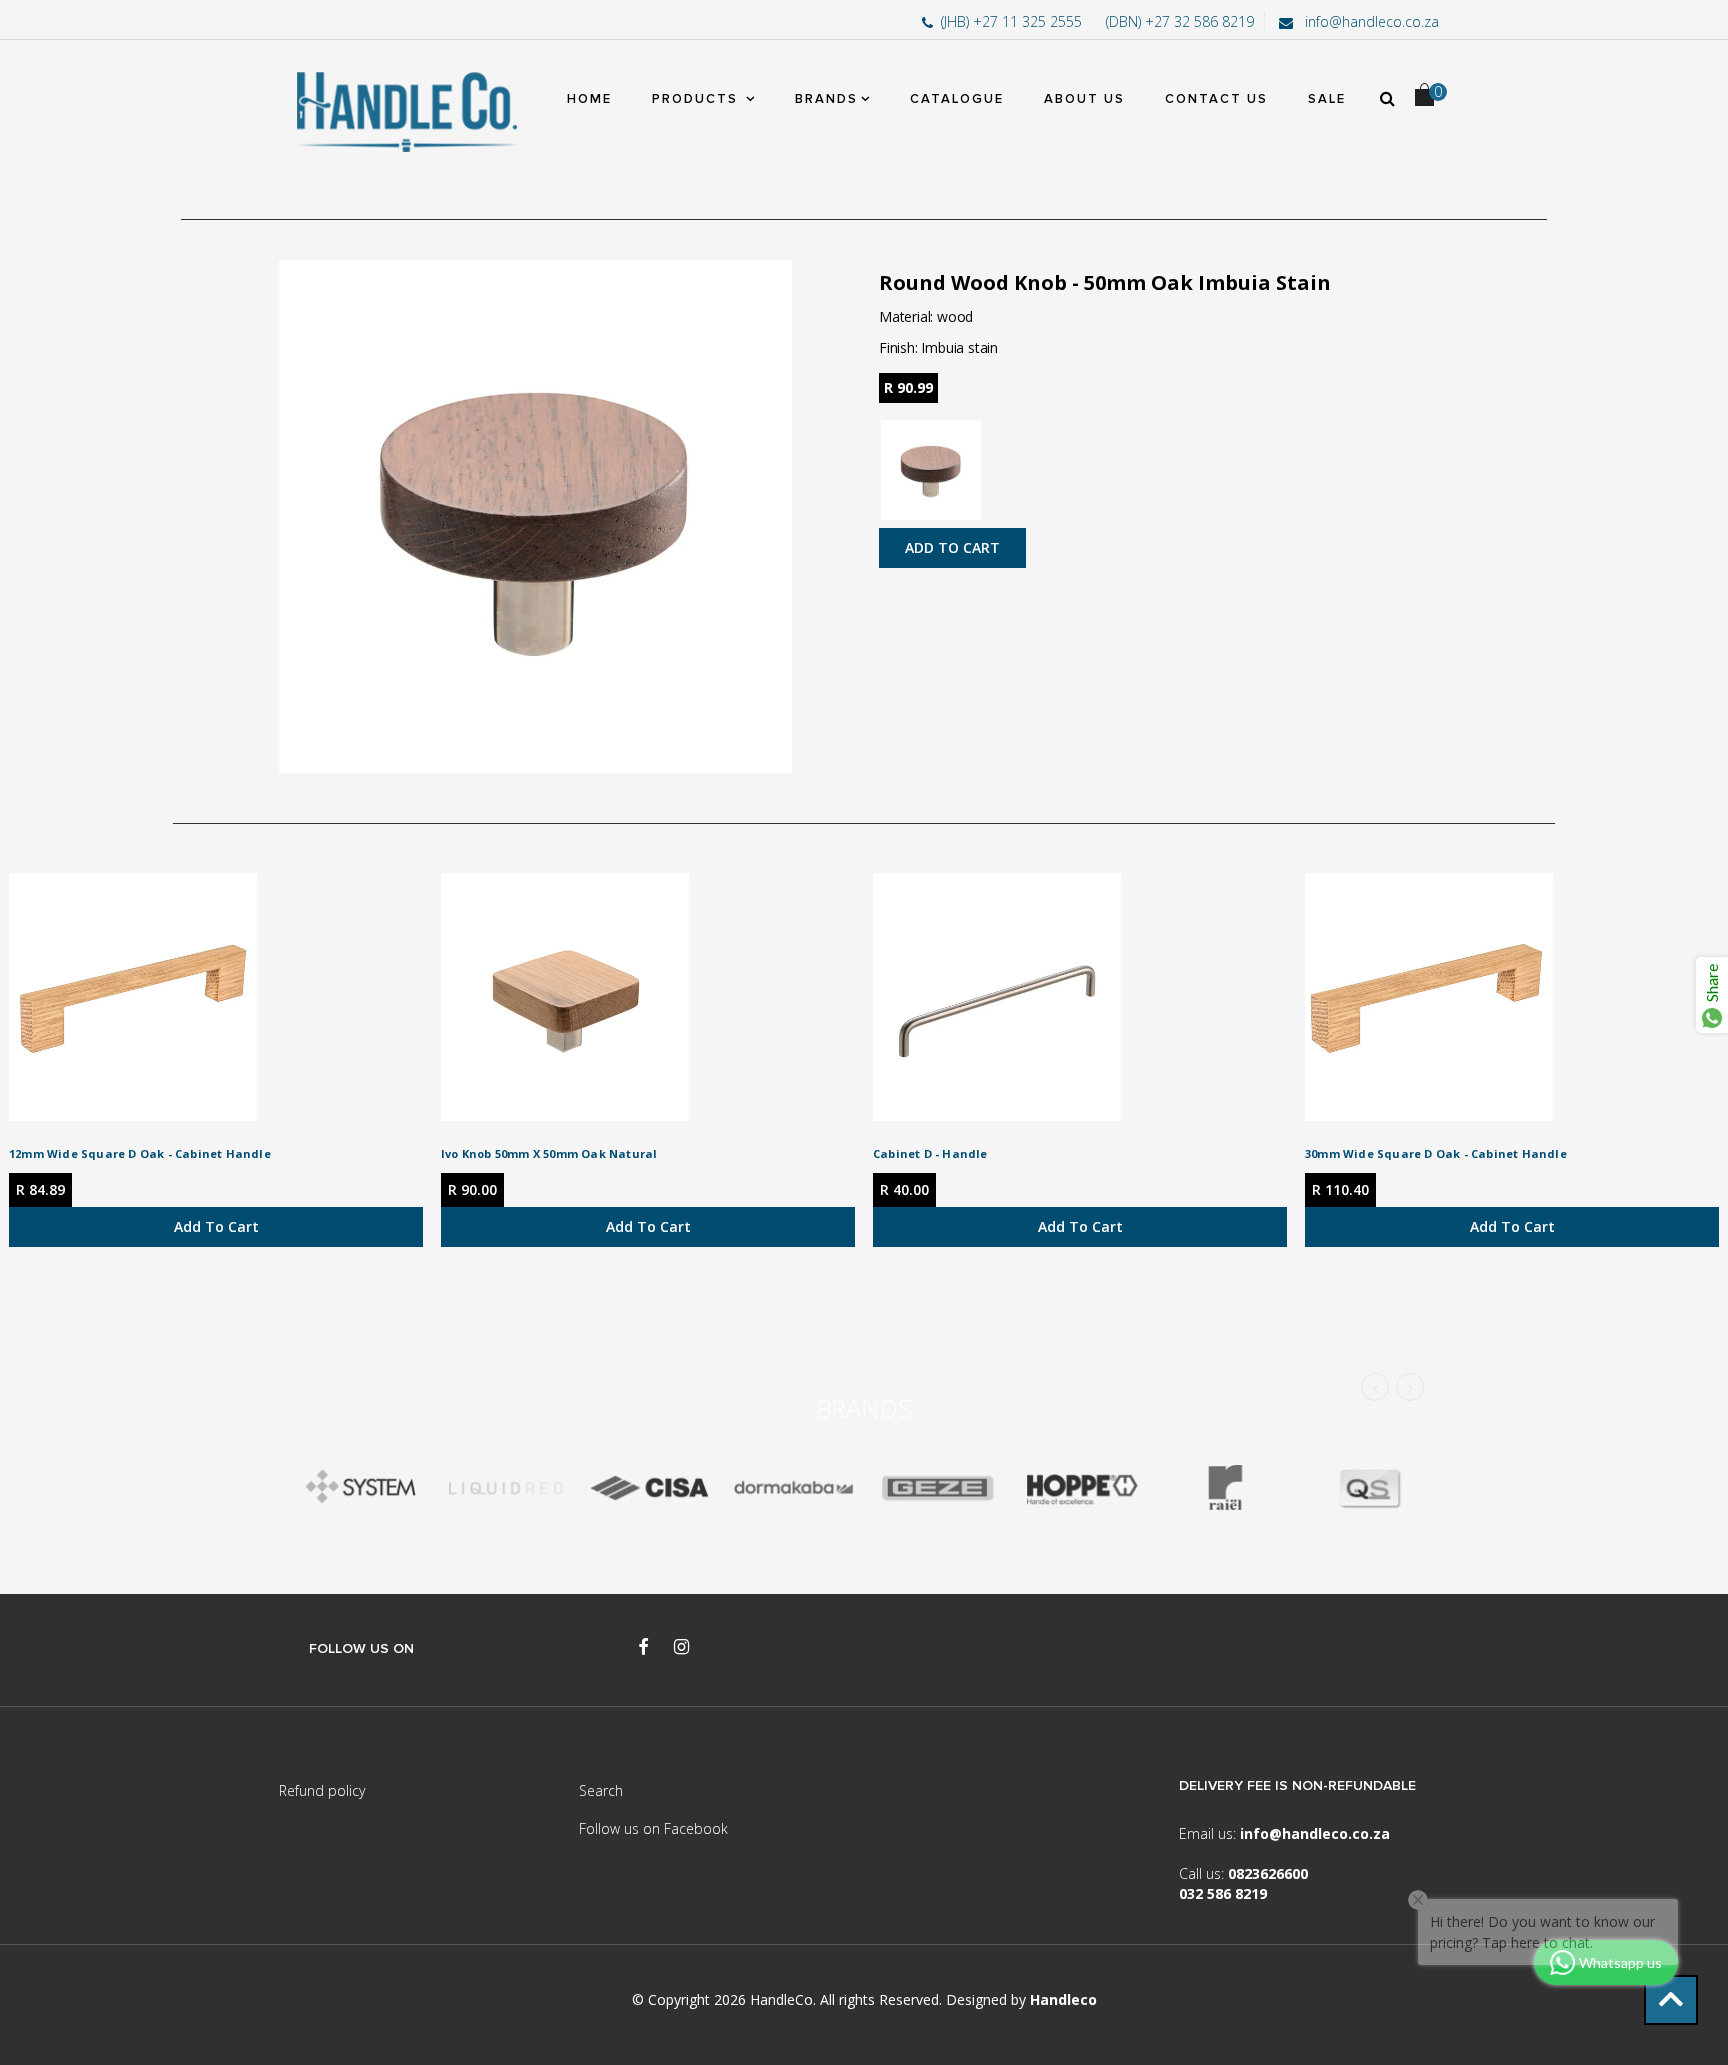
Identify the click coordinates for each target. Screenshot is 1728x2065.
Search (601, 1790)
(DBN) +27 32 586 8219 (1180, 21)
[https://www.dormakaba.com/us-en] (793, 1488)
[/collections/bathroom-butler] (505, 1488)
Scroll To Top (1671, 2000)
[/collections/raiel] (1225, 1488)
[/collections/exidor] (937, 1488)
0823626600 (1268, 1873)
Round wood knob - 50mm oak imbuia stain (1105, 282)
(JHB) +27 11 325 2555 (1013, 21)
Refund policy (322, 1790)
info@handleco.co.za (1370, 21)
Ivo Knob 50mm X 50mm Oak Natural (549, 1153)
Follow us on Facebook (653, 1828)
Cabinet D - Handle (930, 1153)
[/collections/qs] (1369, 1488)
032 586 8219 (1223, 1893)
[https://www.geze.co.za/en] (1081, 1488)
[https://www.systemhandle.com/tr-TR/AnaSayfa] (361, 1488)
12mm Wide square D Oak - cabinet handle (140, 1153)
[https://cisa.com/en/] (649, 1488)
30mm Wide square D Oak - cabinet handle (1436, 1153)
